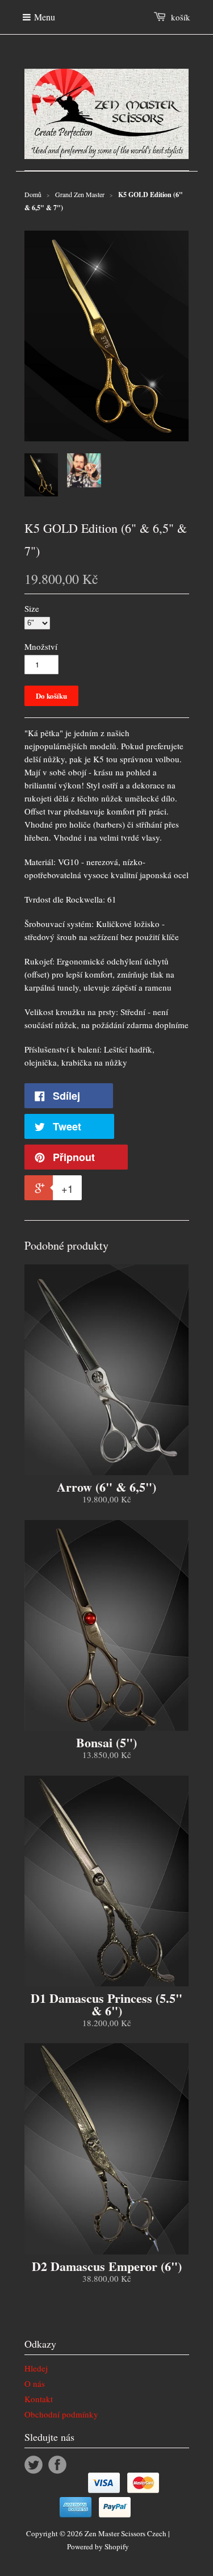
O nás (35, 2383)
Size (32, 608)
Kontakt (39, 2399)
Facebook (57, 2465)
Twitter (34, 2465)
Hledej (36, 2368)
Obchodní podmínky (61, 2414)
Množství (41, 646)
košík (181, 17)
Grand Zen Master (80, 194)
